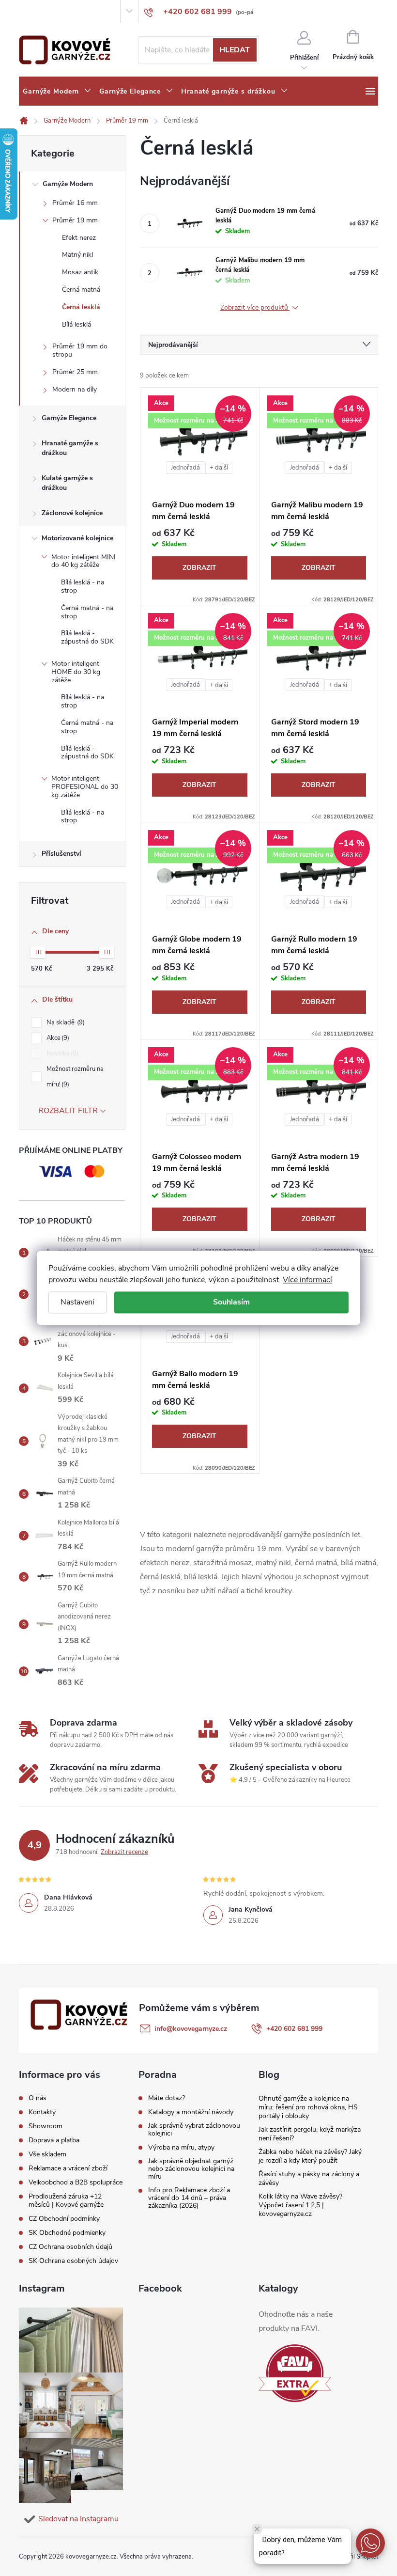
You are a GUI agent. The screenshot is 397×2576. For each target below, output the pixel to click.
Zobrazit (199, 568)
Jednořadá (185, 468)
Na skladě (65, 1022)
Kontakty (52, 12)
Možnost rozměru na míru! (75, 1077)
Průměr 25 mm (75, 372)
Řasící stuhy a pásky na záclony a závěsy (309, 2178)
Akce (57, 1038)
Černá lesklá (81, 307)
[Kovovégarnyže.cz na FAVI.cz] (295, 2373)
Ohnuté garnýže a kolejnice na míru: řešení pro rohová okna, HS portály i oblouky (308, 2107)
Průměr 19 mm (75, 220)
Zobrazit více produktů (255, 308)
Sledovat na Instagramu (78, 2519)
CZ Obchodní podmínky (64, 2219)
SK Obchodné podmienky (67, 2233)
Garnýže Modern (68, 184)
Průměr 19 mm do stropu (80, 350)
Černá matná (81, 290)
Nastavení (77, 1302)
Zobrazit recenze (124, 1852)
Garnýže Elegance (69, 418)
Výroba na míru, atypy (181, 2148)
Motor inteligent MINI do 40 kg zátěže (84, 561)
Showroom (84, 12)
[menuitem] (57, 92)
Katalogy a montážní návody (191, 2112)
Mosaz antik (80, 272)
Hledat (235, 50)
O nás (27, 12)
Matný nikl (77, 255)
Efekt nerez (79, 238)
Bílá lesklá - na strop (83, 586)
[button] (370, 2543)
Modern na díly (75, 389)
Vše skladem (47, 2154)
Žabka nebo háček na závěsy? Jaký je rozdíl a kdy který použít (310, 2156)
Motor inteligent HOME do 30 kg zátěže (76, 672)
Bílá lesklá (76, 324)
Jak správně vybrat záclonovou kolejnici (194, 2130)
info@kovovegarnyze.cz (191, 2029)
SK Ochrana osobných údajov (73, 2261)
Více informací (307, 1280)
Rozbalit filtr (68, 1111)
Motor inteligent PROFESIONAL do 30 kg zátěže (85, 787)
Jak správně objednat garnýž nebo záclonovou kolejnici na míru (191, 2169)
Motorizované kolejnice (77, 538)
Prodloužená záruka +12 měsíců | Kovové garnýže (66, 2200)
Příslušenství (61, 854)
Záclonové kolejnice (72, 513)
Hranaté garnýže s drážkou (70, 448)
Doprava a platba (54, 2140)
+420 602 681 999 (294, 2029)
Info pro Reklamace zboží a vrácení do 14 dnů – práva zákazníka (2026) (189, 2198)
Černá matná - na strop (87, 612)
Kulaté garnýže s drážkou (67, 483)
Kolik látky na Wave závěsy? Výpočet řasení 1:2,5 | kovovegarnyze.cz (300, 2205)
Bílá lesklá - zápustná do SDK (87, 637)
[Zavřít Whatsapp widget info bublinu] (257, 2529)
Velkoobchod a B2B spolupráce (76, 2182)
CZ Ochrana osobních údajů (70, 2247)
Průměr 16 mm (75, 203)
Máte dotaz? (167, 2098)
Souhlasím (231, 1302)
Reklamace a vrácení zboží (68, 2168)
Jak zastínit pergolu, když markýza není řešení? (310, 2134)
